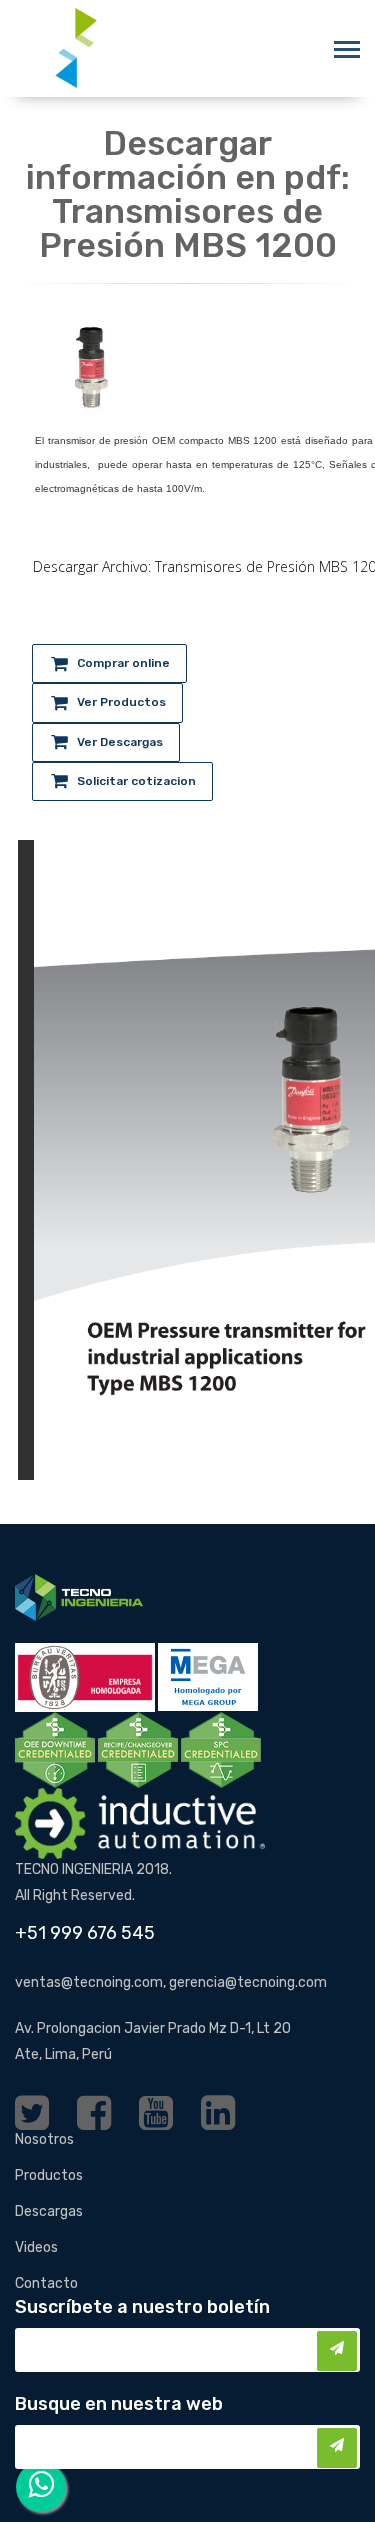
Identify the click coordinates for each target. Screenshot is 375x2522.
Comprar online (123, 663)
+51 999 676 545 (85, 1933)
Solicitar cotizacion (136, 781)
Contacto (46, 2283)
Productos (49, 2175)
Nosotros (44, 2139)
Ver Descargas (120, 742)
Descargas (49, 2211)
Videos (36, 2247)
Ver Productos (121, 702)
